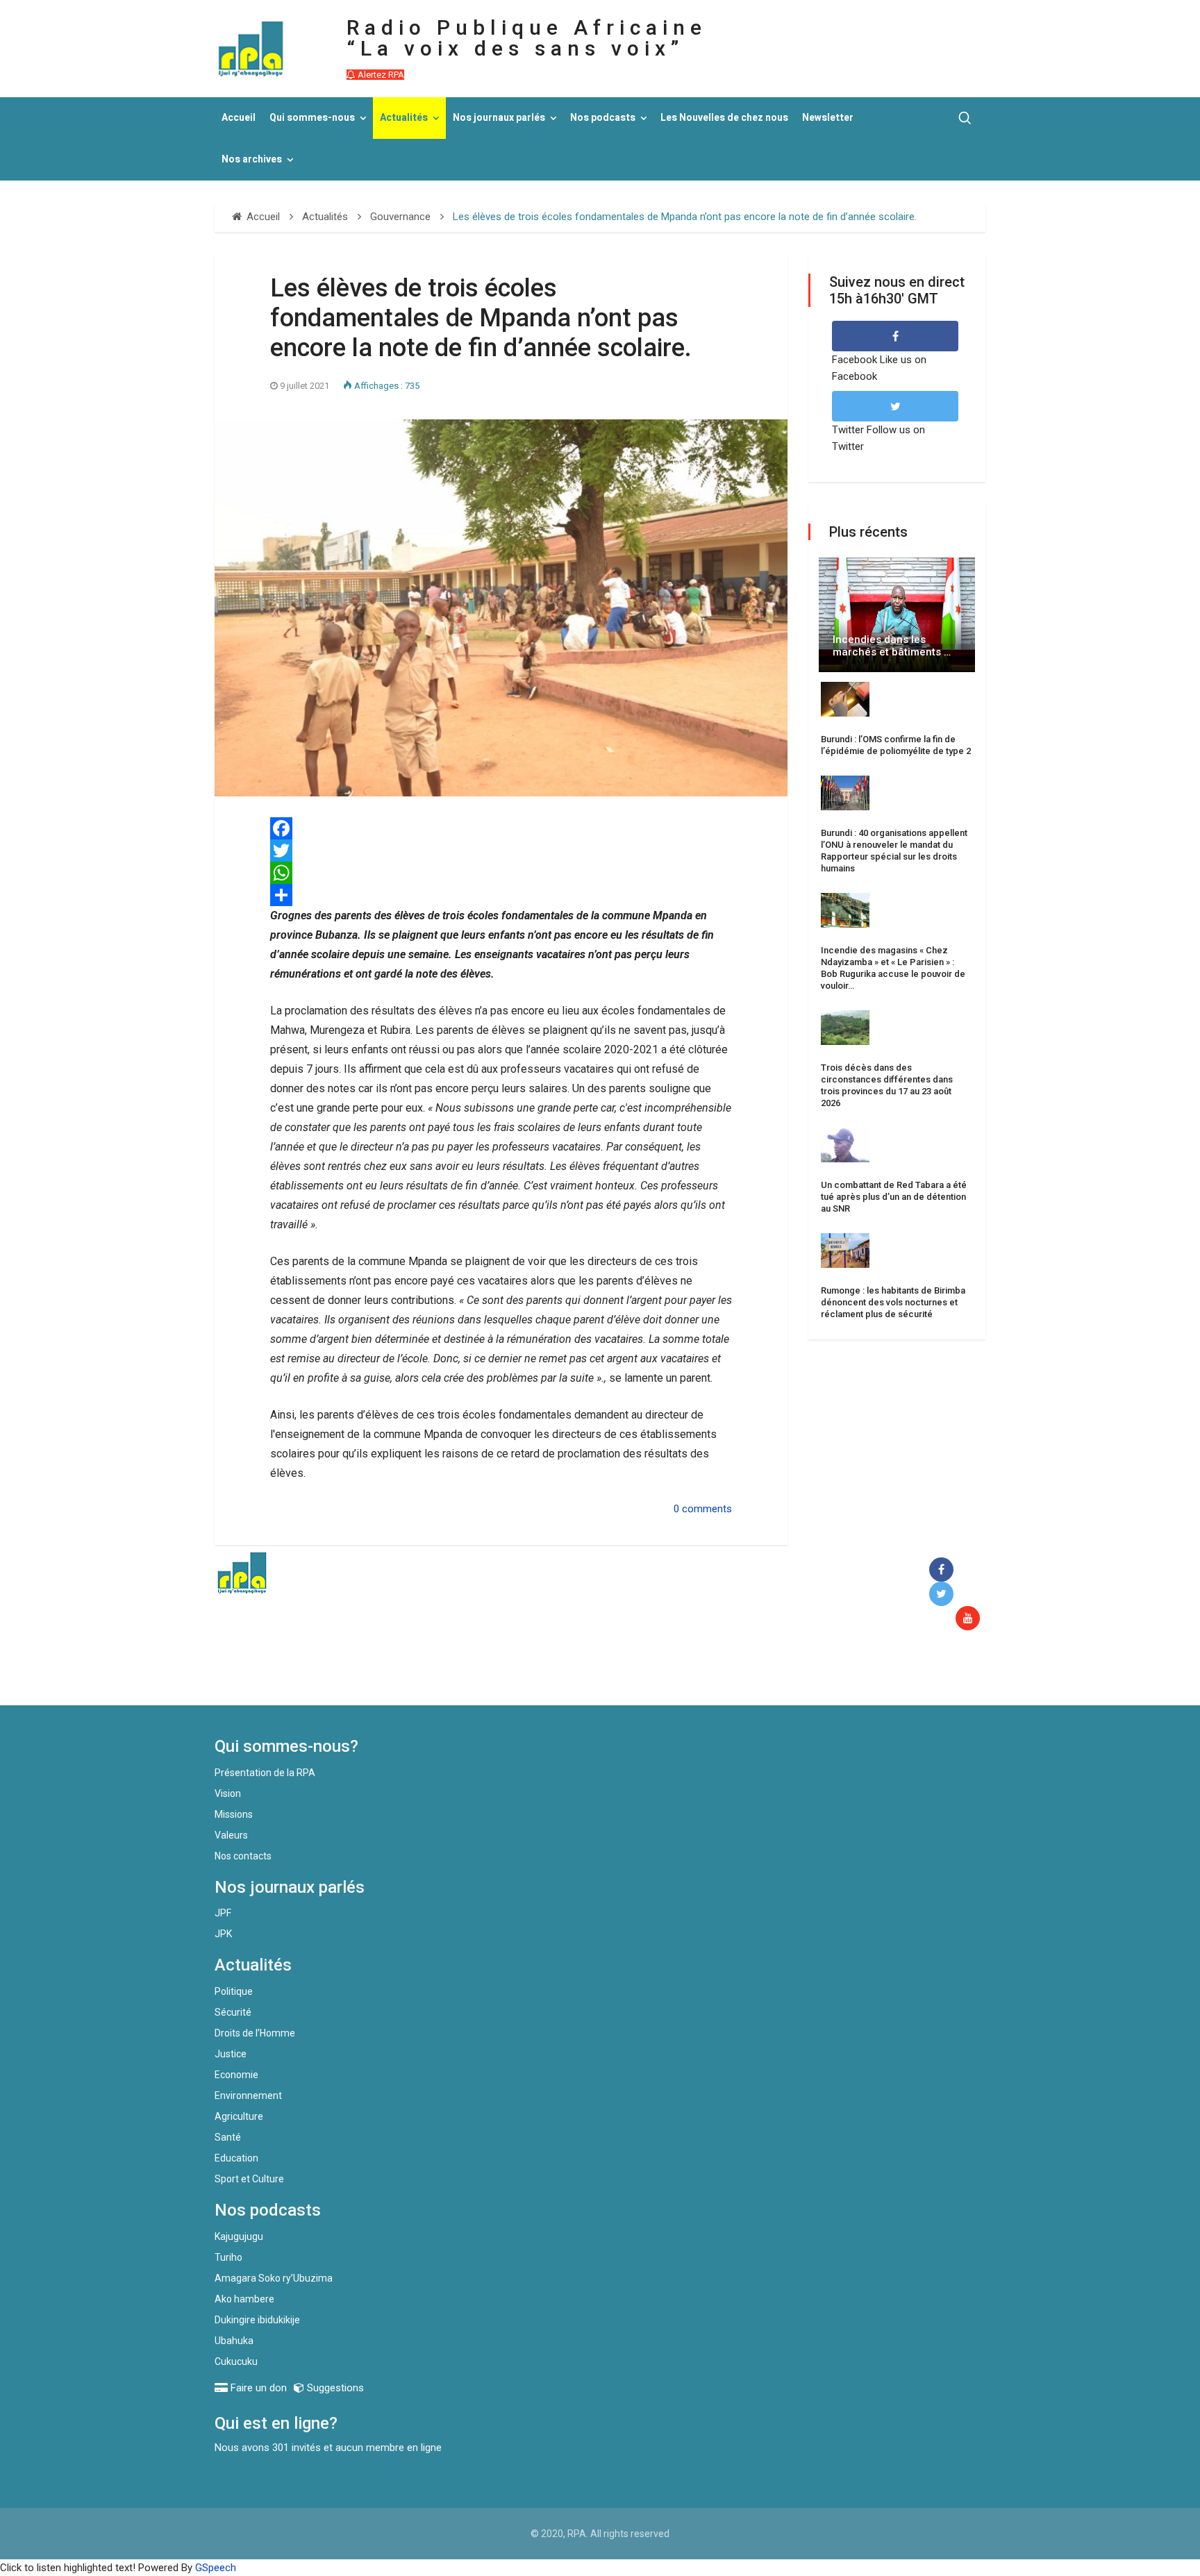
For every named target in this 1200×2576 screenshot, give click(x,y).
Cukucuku (236, 2361)
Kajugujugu (239, 2236)
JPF (223, 1913)
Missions (234, 1814)
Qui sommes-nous (312, 118)
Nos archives (252, 159)
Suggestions (334, 2388)
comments (707, 1509)
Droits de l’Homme (255, 2033)
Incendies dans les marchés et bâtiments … (892, 646)
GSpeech (216, 2568)
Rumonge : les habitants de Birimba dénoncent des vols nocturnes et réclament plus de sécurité (893, 1302)
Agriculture (239, 2116)
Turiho (228, 2257)
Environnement (248, 2096)
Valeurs (231, 1835)
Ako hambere (244, 2299)
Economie (236, 2075)
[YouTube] (970, 1619)
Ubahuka (234, 2341)
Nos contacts (243, 1856)
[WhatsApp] (501, 873)
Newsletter (828, 118)
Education (236, 2158)
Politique (234, 1991)
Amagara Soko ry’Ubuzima (274, 2278)
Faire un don (468, 1675)
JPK (223, 1934)
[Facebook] (944, 1570)
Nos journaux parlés (499, 118)
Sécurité (233, 2012)
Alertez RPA (380, 75)
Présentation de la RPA (265, 1773)
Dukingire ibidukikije (257, 2320)
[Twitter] (501, 851)
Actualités (404, 118)
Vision (228, 1793)
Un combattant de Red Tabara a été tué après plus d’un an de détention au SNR (894, 1197)
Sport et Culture (249, 2179)
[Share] (501, 895)
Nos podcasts (603, 118)
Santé (228, 2137)
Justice (231, 2054)
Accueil (239, 118)
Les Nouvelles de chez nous (724, 118)
